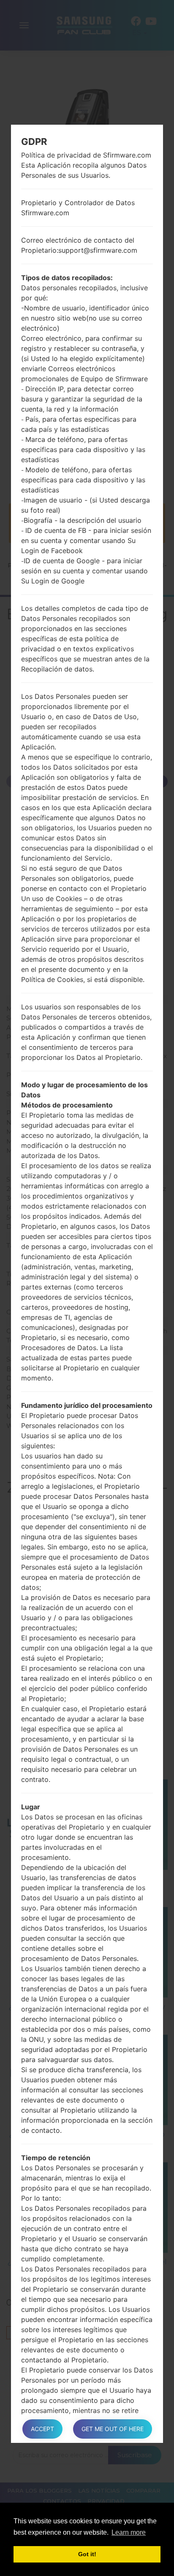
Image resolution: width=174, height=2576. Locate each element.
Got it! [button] (87, 2554)
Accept (42, 2429)
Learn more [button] (129, 2532)
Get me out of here (113, 2429)
